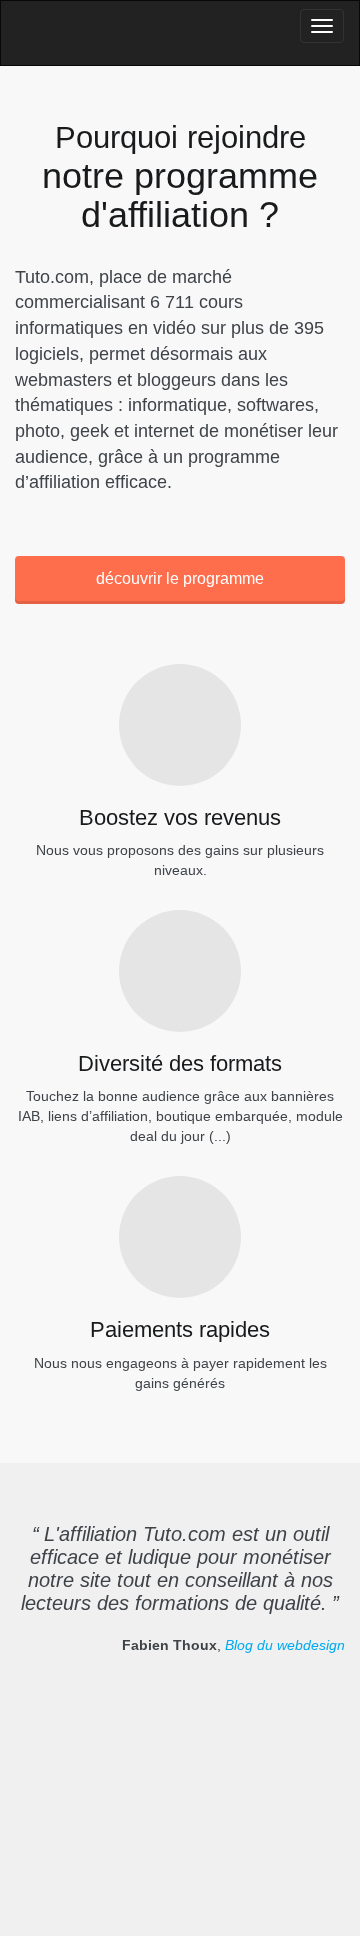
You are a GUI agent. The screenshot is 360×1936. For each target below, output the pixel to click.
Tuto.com (70, 36)
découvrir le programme (180, 578)
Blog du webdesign (285, 1645)
